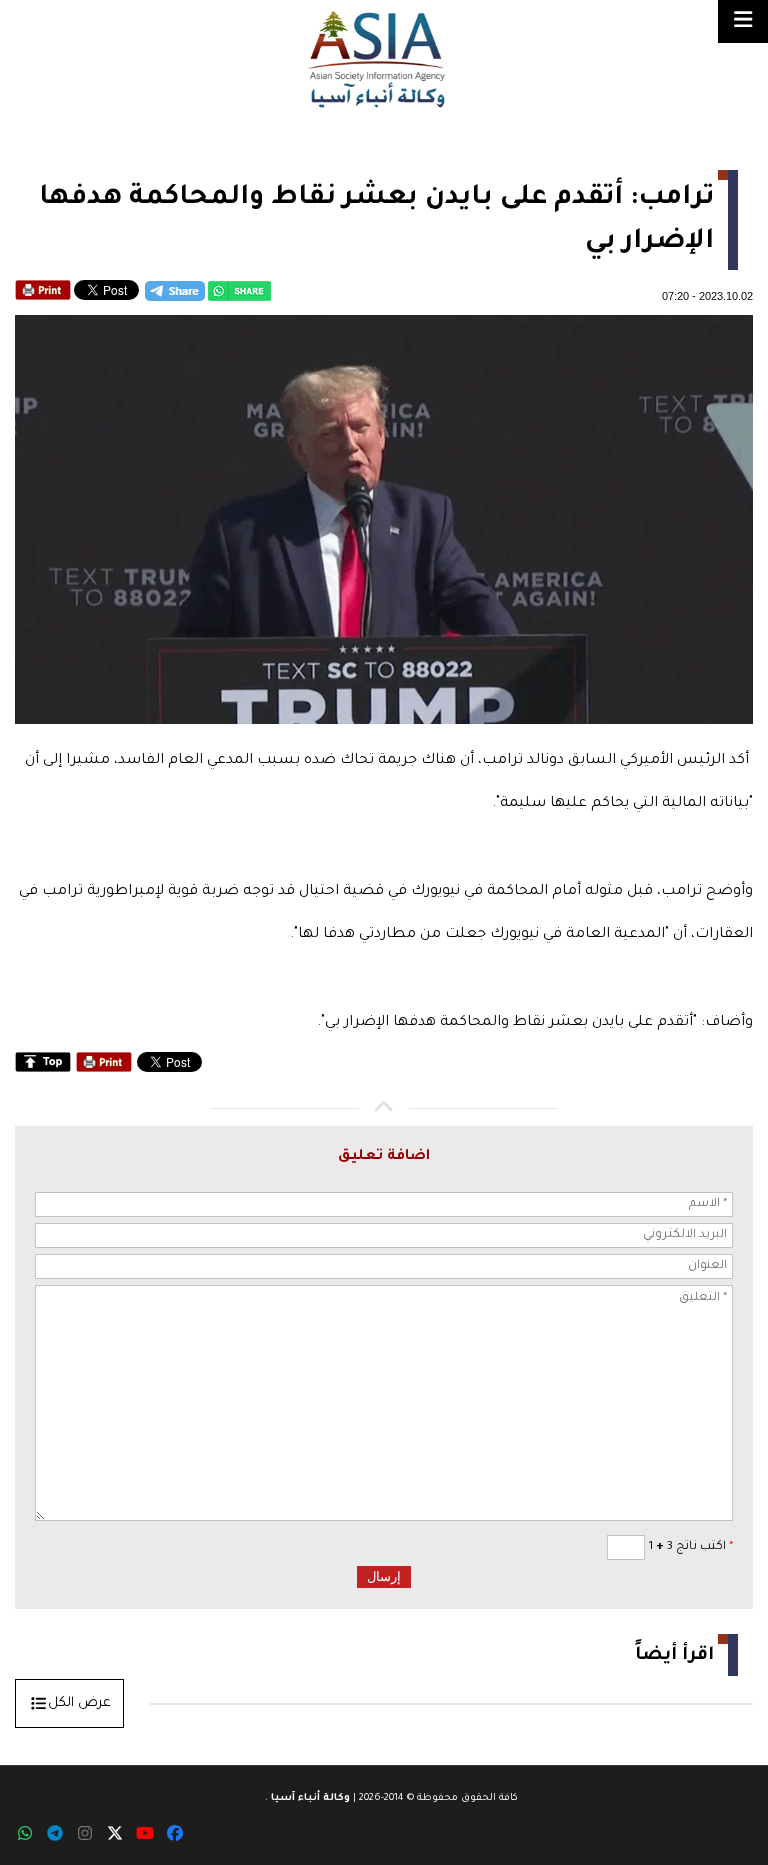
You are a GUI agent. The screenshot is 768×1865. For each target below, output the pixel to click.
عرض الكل (79, 1703)
